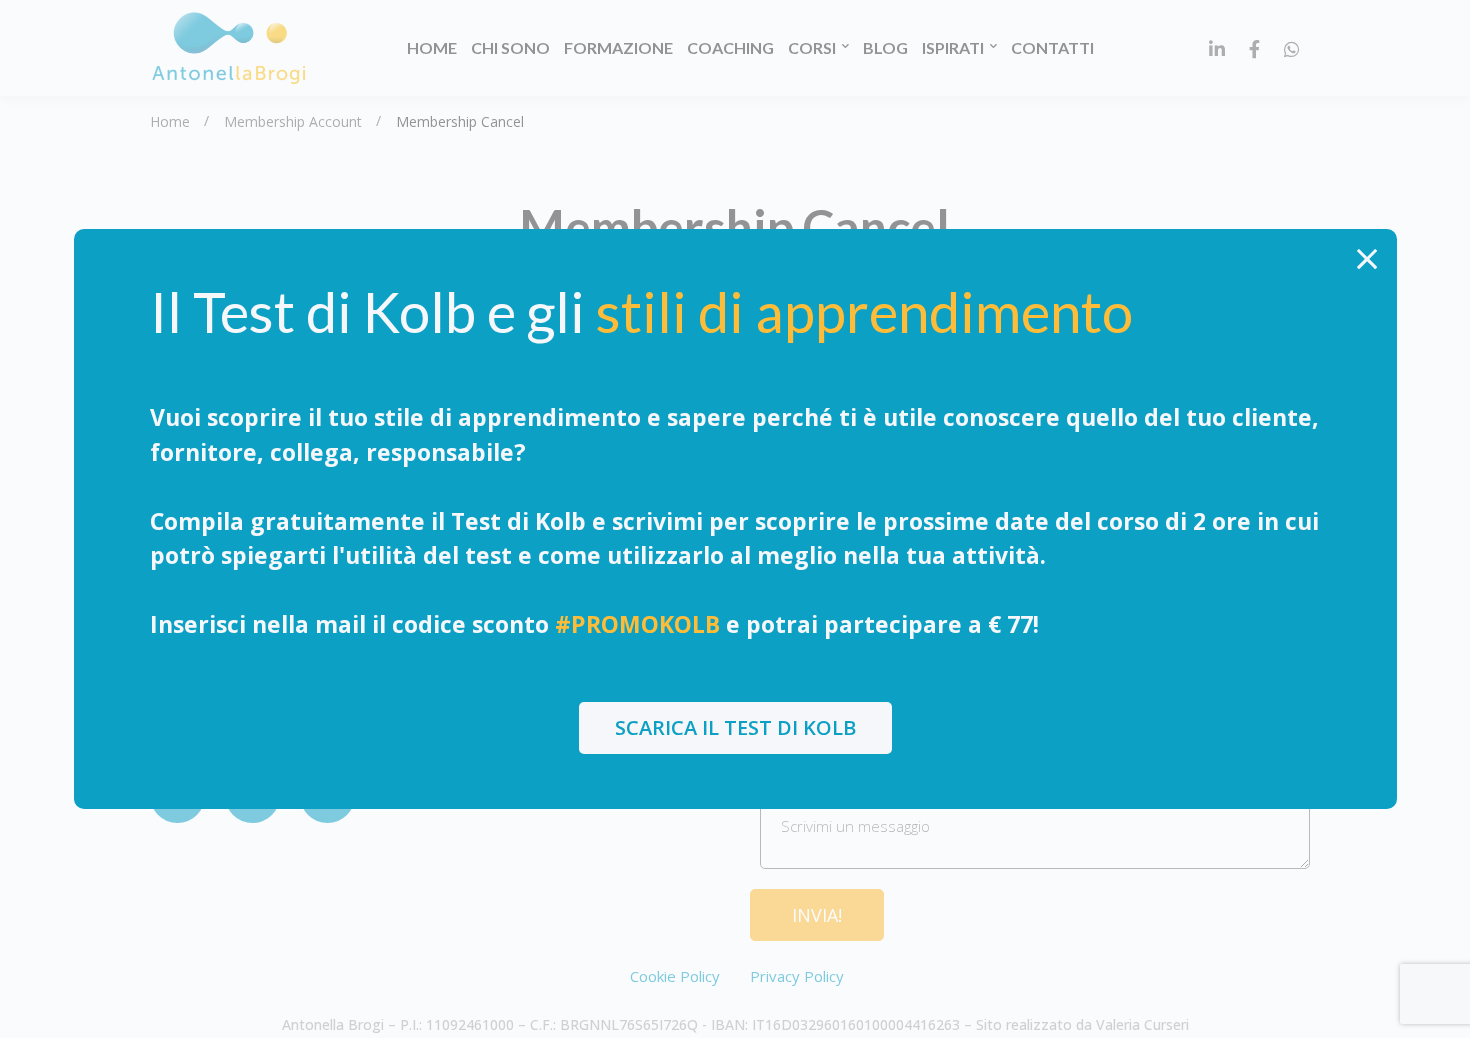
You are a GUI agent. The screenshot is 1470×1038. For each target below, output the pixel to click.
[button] (735, 728)
